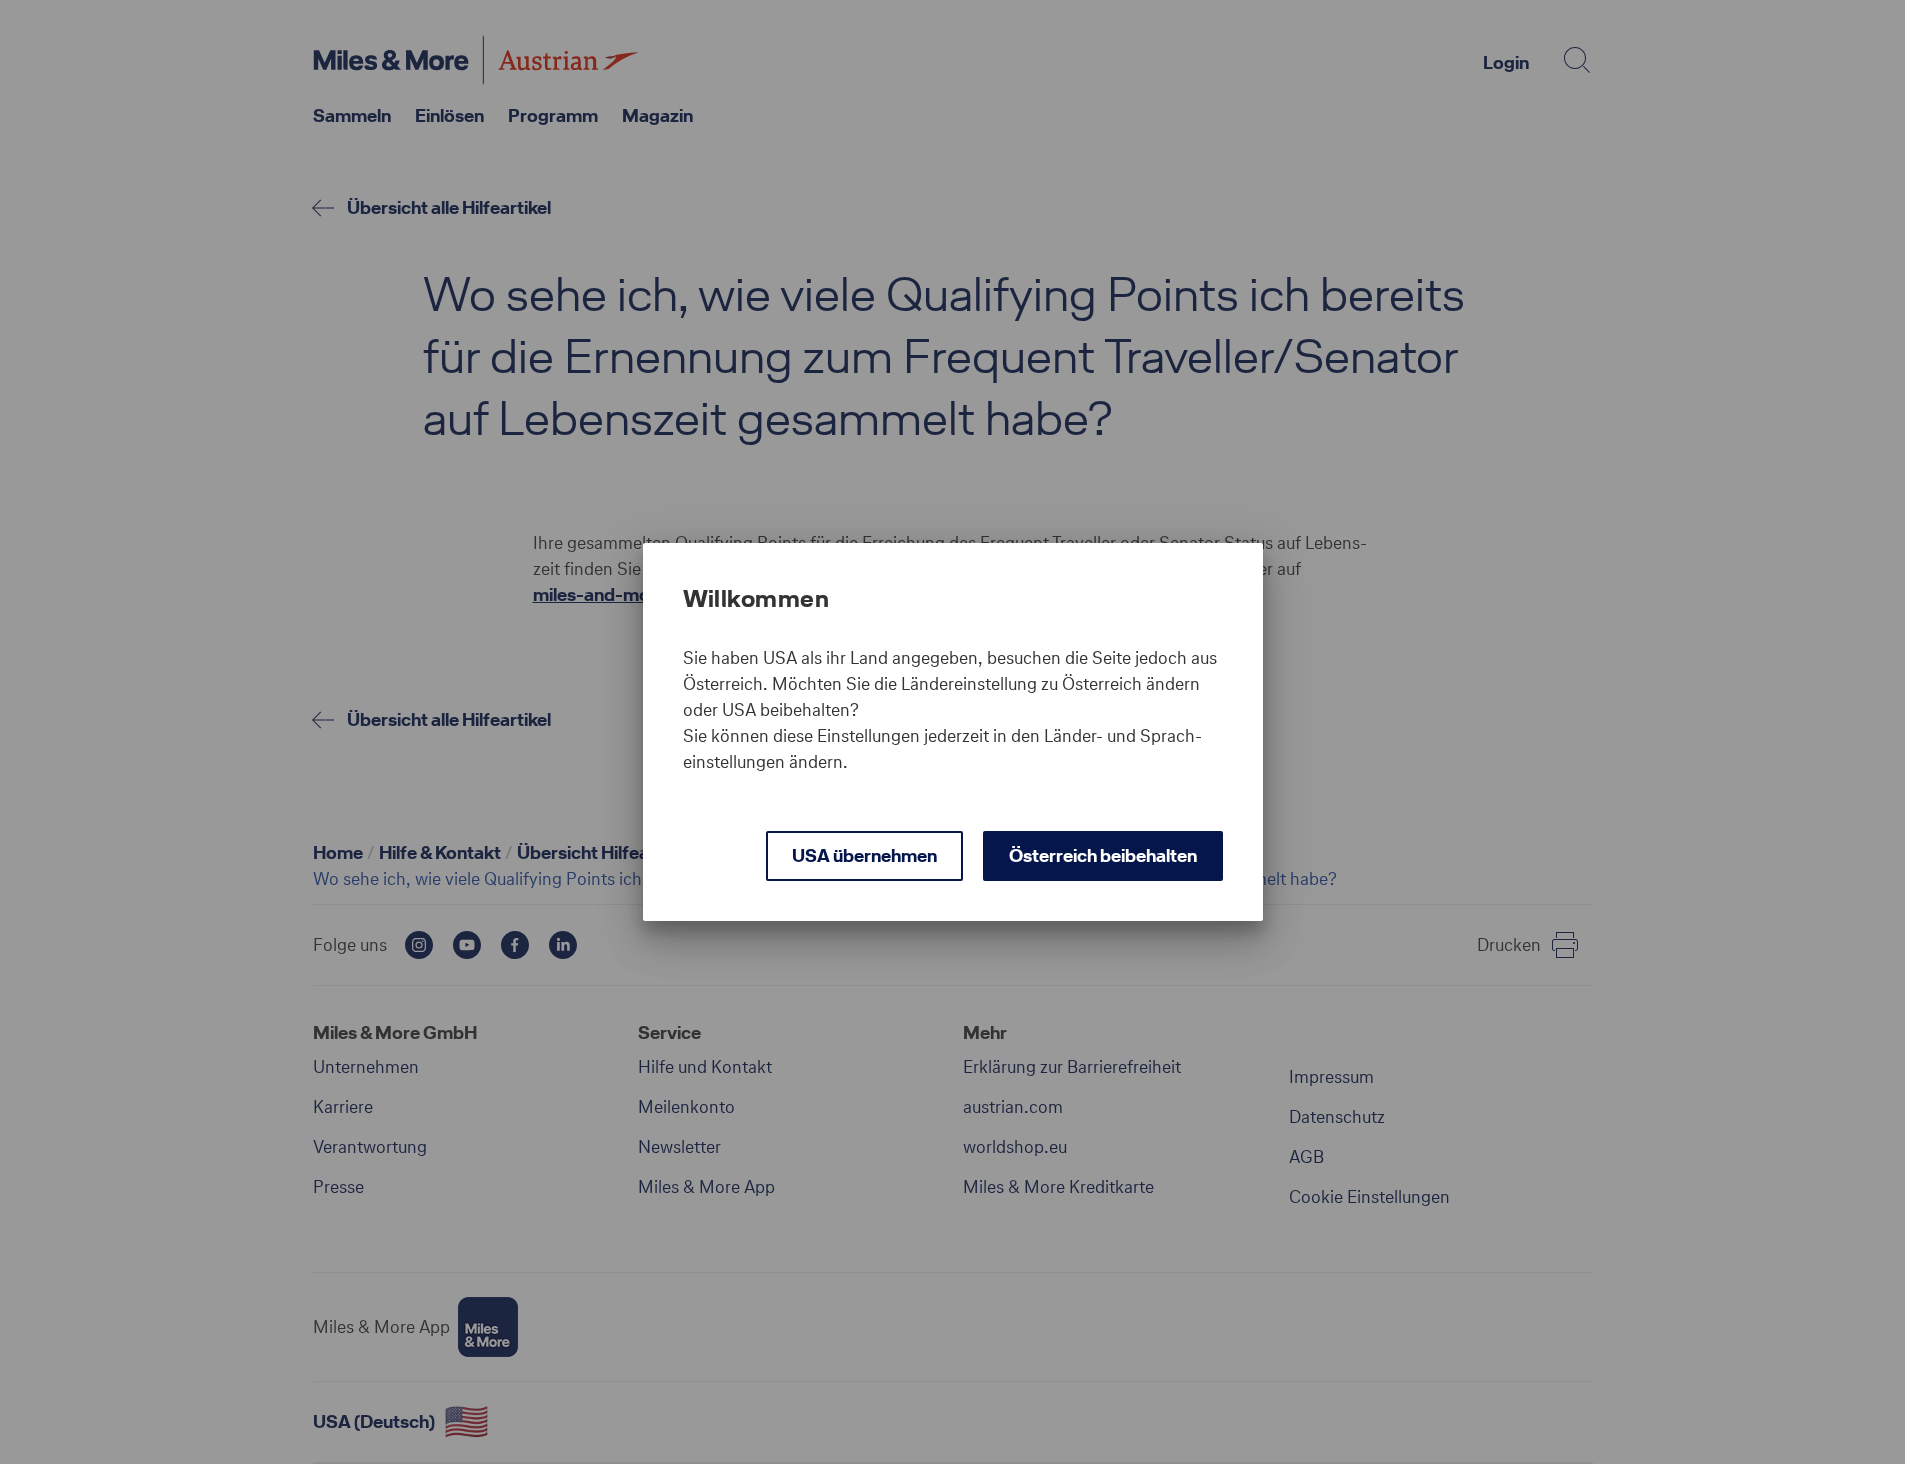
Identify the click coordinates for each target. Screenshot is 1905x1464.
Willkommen (756, 599)
